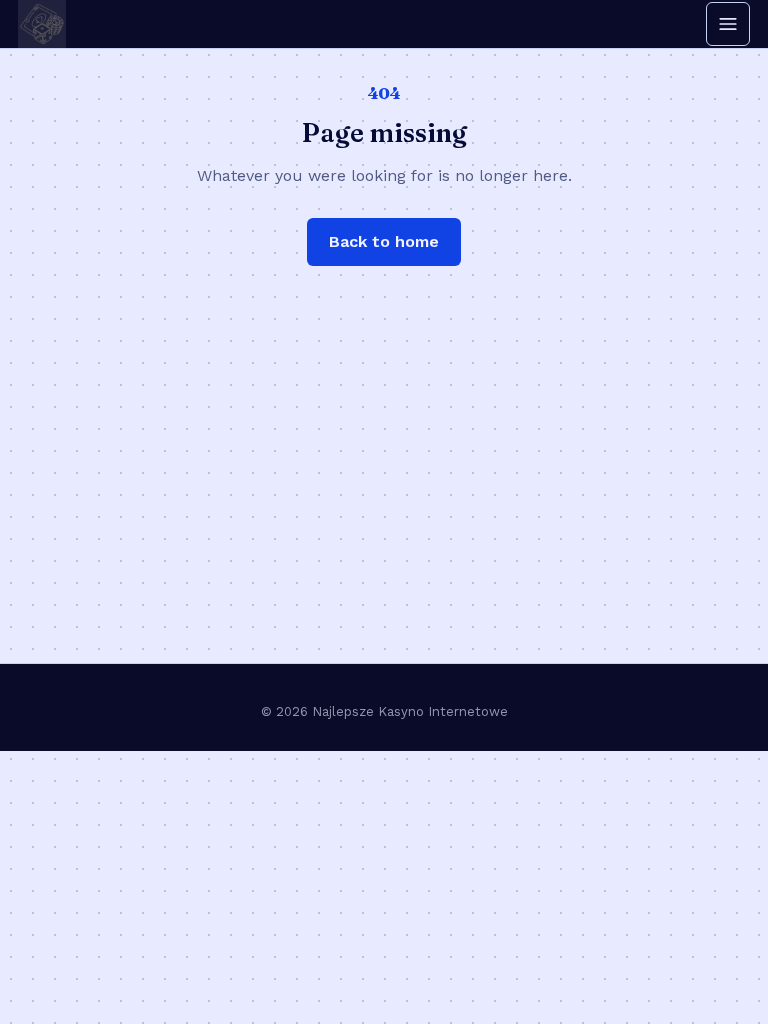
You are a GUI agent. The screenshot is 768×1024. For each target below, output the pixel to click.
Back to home (384, 241)
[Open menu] (728, 24)
